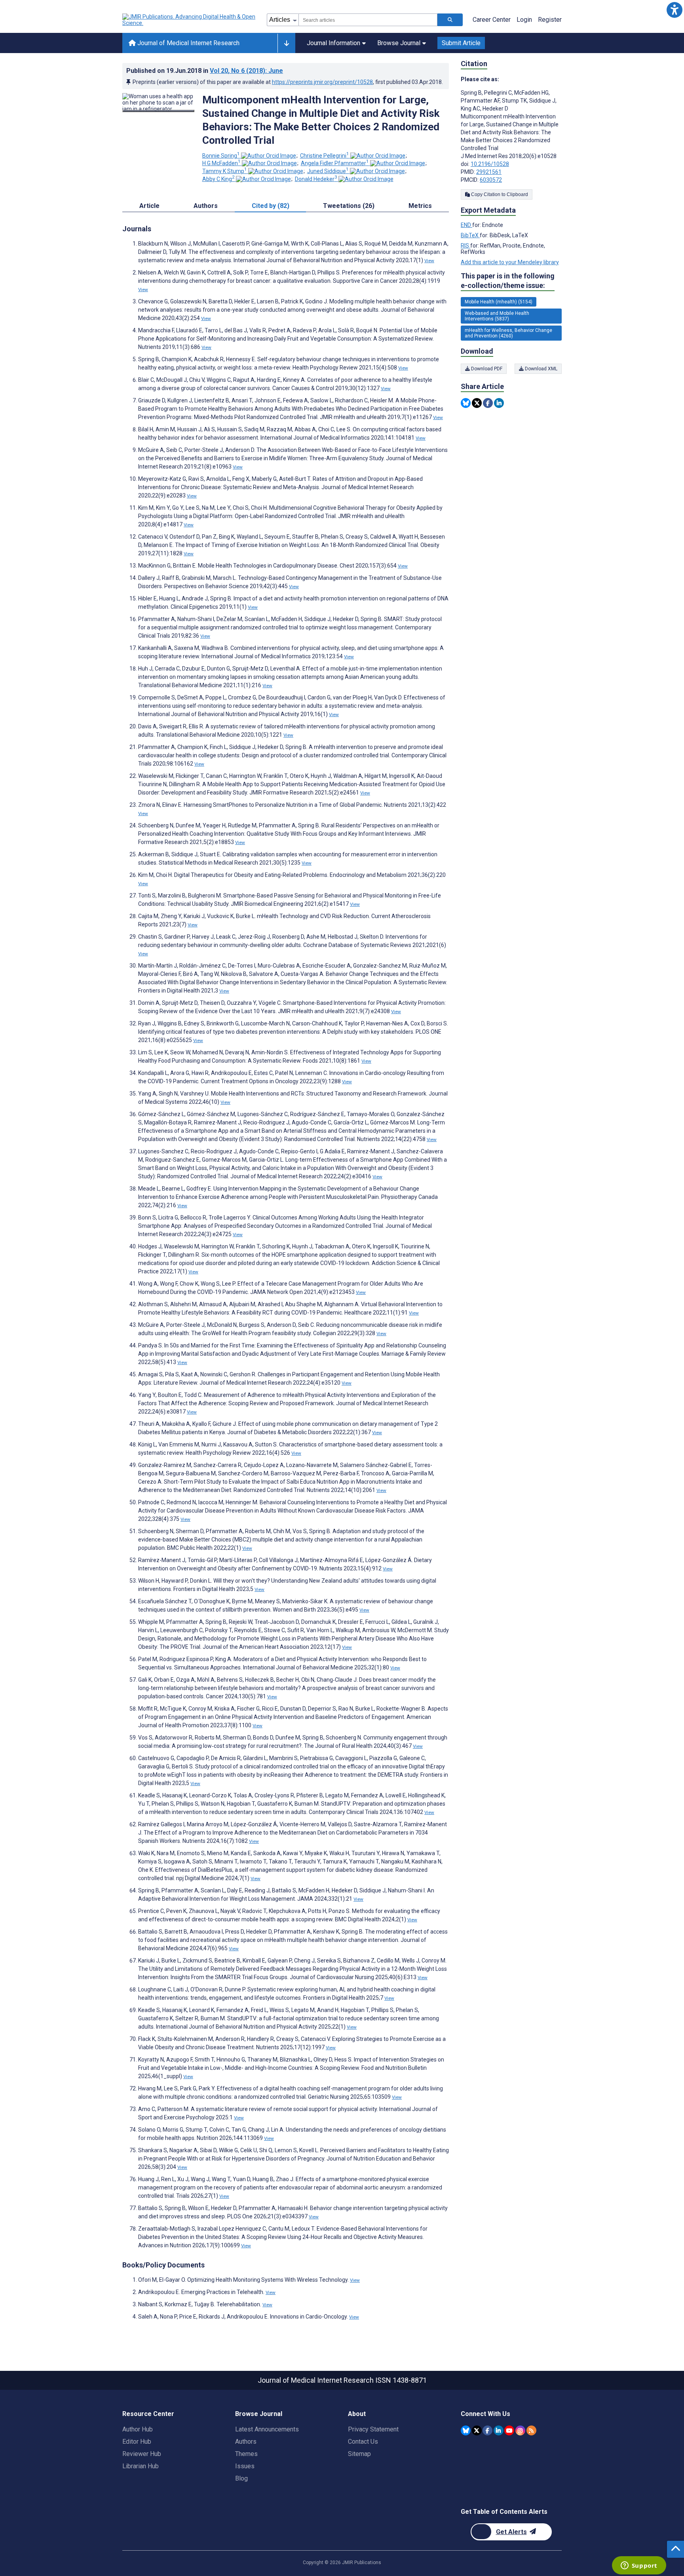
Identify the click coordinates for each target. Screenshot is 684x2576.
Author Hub (138, 2429)
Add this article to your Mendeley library (510, 262)
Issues (245, 2466)
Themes (246, 2454)
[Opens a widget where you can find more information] (639, 2566)
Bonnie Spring (221, 156)
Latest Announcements (267, 2429)
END (466, 225)
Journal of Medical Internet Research (188, 43)
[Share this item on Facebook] (488, 403)
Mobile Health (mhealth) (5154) (499, 302)
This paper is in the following (508, 281)
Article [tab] (149, 206)
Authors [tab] (206, 206)
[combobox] (368, 20)
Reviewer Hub (142, 2454)
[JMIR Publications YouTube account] (509, 2430)
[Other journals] (286, 43)
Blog (241, 2478)
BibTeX (470, 235)
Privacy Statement (373, 2429)
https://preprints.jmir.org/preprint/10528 (322, 82)
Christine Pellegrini (325, 156)
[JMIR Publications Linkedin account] (499, 2430)
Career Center (492, 20)
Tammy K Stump (225, 171)
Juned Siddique (328, 171)
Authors (246, 2442)
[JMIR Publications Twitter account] (477, 2430)
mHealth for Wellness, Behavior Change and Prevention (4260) (508, 333)
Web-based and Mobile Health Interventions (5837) (497, 316)
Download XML (541, 369)
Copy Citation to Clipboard (499, 194)
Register (550, 20)
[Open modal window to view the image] (158, 111)
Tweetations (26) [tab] (349, 206)
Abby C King (218, 179)
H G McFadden (221, 163)
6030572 (491, 180)
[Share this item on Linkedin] (499, 403)
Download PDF (486, 369)
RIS (465, 246)
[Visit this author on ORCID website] (269, 156)
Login (524, 20)
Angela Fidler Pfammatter (335, 163)
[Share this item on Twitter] (477, 403)
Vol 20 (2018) (246, 71)
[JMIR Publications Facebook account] (487, 2430)
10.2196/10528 (490, 164)
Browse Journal (399, 43)
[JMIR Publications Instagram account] (520, 2430)
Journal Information (333, 43)
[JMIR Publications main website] (190, 20)
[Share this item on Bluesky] (466, 403)
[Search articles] (450, 20)
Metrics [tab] (420, 206)
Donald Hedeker (316, 179)
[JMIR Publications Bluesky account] (466, 2430)
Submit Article (461, 43)
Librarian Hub (141, 2466)
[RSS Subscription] (531, 2430)
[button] (674, 10)
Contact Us (363, 2442)
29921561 (489, 172)
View (429, 261)
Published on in (205, 71)
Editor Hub (137, 2442)
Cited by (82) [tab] (271, 206)
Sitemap (359, 2454)
